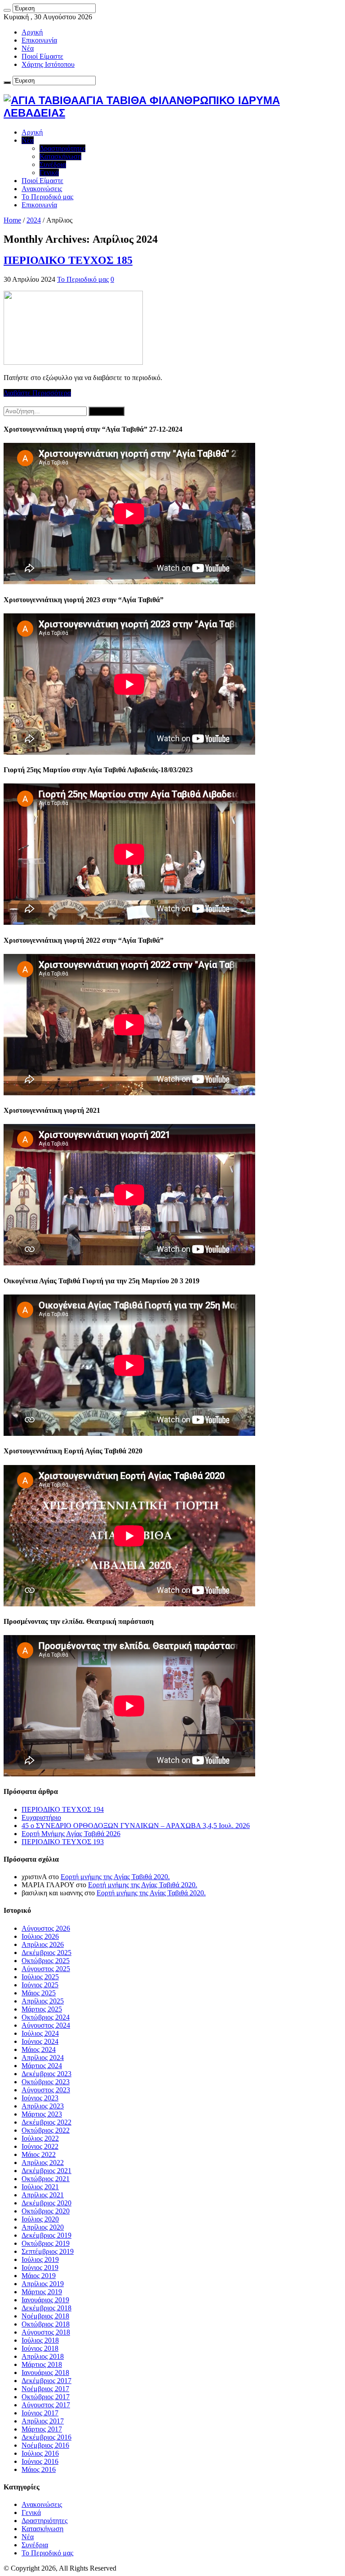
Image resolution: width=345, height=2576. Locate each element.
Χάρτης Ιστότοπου (48, 64)
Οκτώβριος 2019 (46, 2243)
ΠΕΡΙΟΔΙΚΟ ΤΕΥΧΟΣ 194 (63, 1809)
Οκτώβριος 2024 (46, 2017)
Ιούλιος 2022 (40, 2138)
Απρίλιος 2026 (43, 1944)
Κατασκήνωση (60, 156)
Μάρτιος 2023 (42, 2114)
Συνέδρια (53, 164)
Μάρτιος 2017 (42, 2429)
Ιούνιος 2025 (40, 1985)
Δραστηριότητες (62, 148)
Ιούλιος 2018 (40, 2340)
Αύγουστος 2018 (46, 2332)
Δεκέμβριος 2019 (46, 2235)
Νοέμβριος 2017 (45, 2389)
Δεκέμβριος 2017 (46, 2381)
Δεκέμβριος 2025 (46, 1953)
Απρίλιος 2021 (43, 2195)
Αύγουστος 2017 (46, 2405)
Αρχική (32, 32)
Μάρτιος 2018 (42, 2364)
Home (12, 220)
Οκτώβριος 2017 (46, 2397)
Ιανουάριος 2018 (45, 2373)
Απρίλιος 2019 (43, 2284)
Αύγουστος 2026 (46, 1928)
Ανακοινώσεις (42, 189)
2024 (34, 220)
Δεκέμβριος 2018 (46, 2308)
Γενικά (49, 173)
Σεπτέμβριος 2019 (48, 2251)
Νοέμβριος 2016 (45, 2445)
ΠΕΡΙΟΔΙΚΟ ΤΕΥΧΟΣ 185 (68, 260)
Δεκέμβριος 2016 (46, 2437)
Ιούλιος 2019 (40, 2259)
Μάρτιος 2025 (42, 2009)
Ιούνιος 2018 (40, 2348)
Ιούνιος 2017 (40, 2413)
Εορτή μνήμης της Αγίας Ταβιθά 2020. (115, 1877)
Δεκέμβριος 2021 (46, 2171)
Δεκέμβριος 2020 (46, 2203)
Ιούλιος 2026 (40, 1936)
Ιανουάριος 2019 (45, 2300)
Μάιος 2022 (39, 2154)
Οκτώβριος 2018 (46, 2324)
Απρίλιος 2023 (43, 2106)
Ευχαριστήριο (41, 1817)
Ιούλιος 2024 (40, 2033)
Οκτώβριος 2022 (46, 2130)
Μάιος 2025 (39, 1993)
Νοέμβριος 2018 (45, 2316)
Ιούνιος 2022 (40, 2146)
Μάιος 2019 (39, 2276)
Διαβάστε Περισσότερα (37, 393)
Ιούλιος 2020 (40, 2219)
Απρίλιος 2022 (43, 2163)
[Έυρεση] (7, 10)
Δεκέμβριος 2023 (46, 2074)
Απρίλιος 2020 (43, 2227)
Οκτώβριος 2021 (46, 2179)
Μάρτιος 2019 (42, 2292)
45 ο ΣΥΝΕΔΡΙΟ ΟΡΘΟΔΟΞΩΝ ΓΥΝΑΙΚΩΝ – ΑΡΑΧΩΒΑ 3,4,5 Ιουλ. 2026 (136, 1826)
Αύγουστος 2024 (46, 2025)
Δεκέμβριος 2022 (46, 2122)
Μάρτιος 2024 (42, 2066)
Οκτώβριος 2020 (46, 2211)
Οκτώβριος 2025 (46, 1961)
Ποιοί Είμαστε (42, 56)
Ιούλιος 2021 (40, 2187)
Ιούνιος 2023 (40, 2098)
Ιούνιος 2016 (40, 2461)
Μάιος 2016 (39, 2469)
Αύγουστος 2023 (46, 2090)
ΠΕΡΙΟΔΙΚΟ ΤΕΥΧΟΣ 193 (63, 1842)
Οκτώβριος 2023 (46, 2082)
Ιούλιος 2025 (40, 1977)
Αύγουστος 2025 (46, 1969)
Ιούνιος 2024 (40, 2041)
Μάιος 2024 (39, 2049)
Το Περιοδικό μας (47, 197)
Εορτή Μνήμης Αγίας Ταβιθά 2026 (71, 1834)
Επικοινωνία (39, 40)
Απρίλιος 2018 (43, 2356)
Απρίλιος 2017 (43, 2421)
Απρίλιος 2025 (43, 2001)
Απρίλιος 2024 (43, 2058)
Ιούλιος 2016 (40, 2453)
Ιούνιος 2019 (40, 2268)
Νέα (28, 48)
